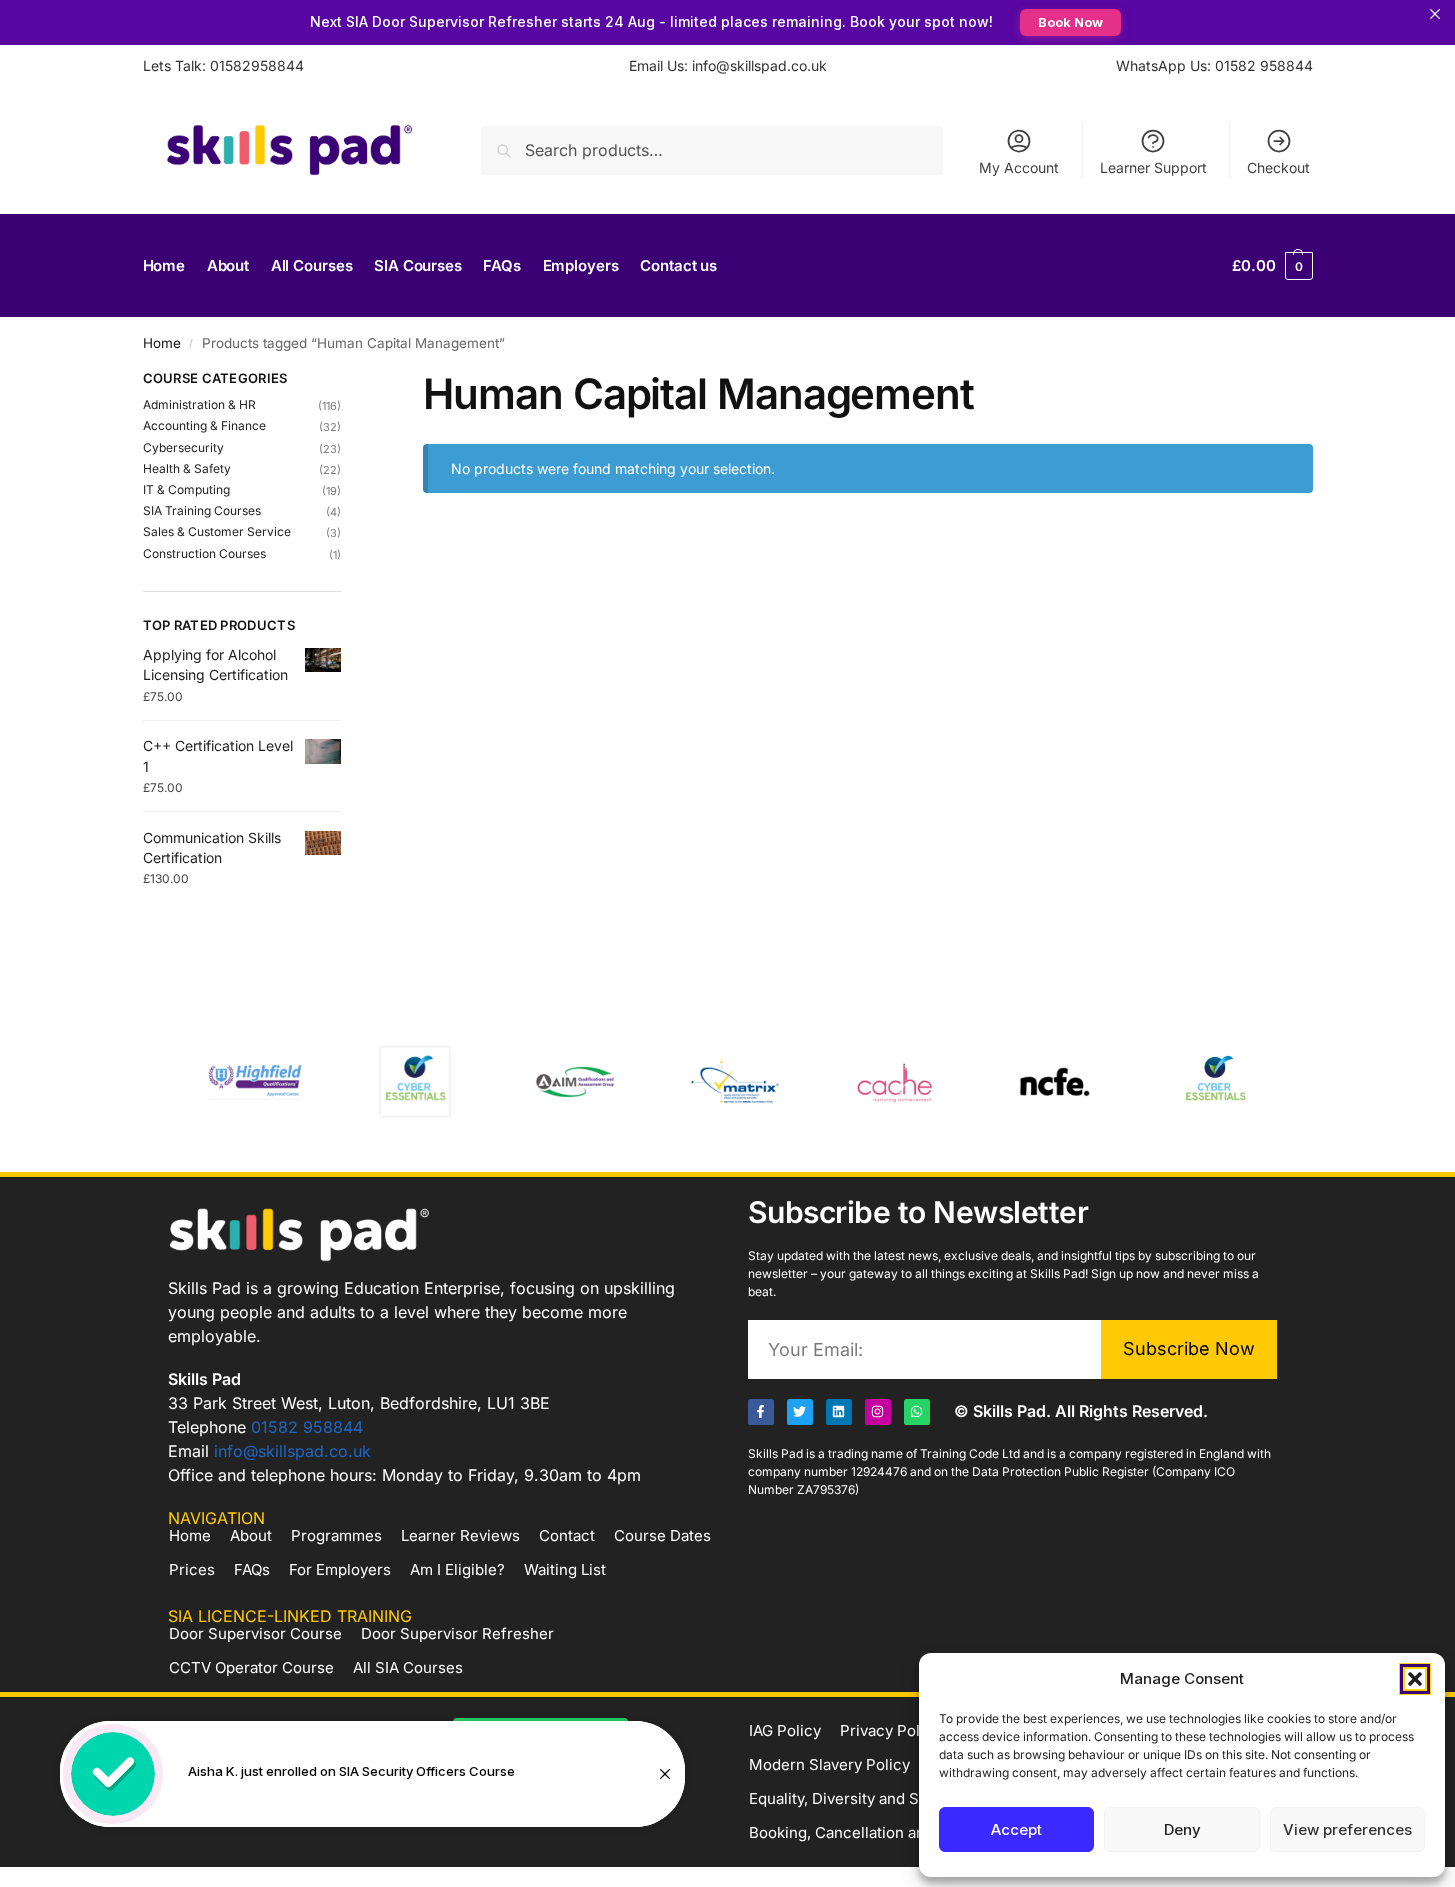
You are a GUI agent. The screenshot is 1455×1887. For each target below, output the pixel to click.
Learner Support (1153, 167)
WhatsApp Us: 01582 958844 (1214, 65)
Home (162, 343)
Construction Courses (204, 553)
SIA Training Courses (202, 510)
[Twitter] (800, 1412)
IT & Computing (186, 489)
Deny (1182, 1829)
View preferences (1347, 1829)
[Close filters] (347, 381)
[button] (1415, 1679)
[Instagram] (878, 1412)
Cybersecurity (183, 447)
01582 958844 (307, 1427)
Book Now (1070, 22)
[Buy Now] (372, 1774)
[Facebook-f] (761, 1412)
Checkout (1278, 167)
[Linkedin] (839, 1412)
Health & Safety (187, 468)
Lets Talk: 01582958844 (223, 65)
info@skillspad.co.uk (292, 1451)
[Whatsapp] (917, 1412)
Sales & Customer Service (217, 531)
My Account (1019, 167)
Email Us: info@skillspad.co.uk (728, 65)
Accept (1016, 1829)
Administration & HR (199, 404)
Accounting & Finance (204, 425)
